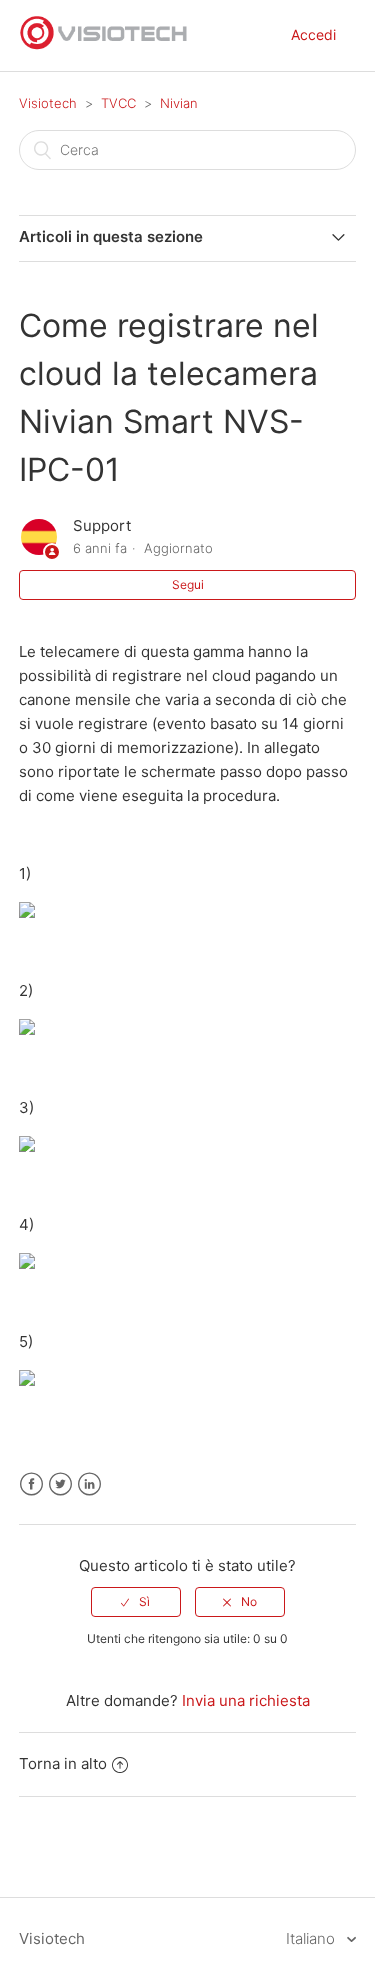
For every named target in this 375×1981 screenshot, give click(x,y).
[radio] (136, 1602)
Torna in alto (63, 1763)
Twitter (60, 1484)
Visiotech (48, 103)
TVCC (118, 103)
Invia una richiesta (246, 1700)
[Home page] (104, 45)
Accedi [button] (313, 34)
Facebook (31, 1484)
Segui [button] (188, 584)
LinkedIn (89, 1484)
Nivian (179, 103)
